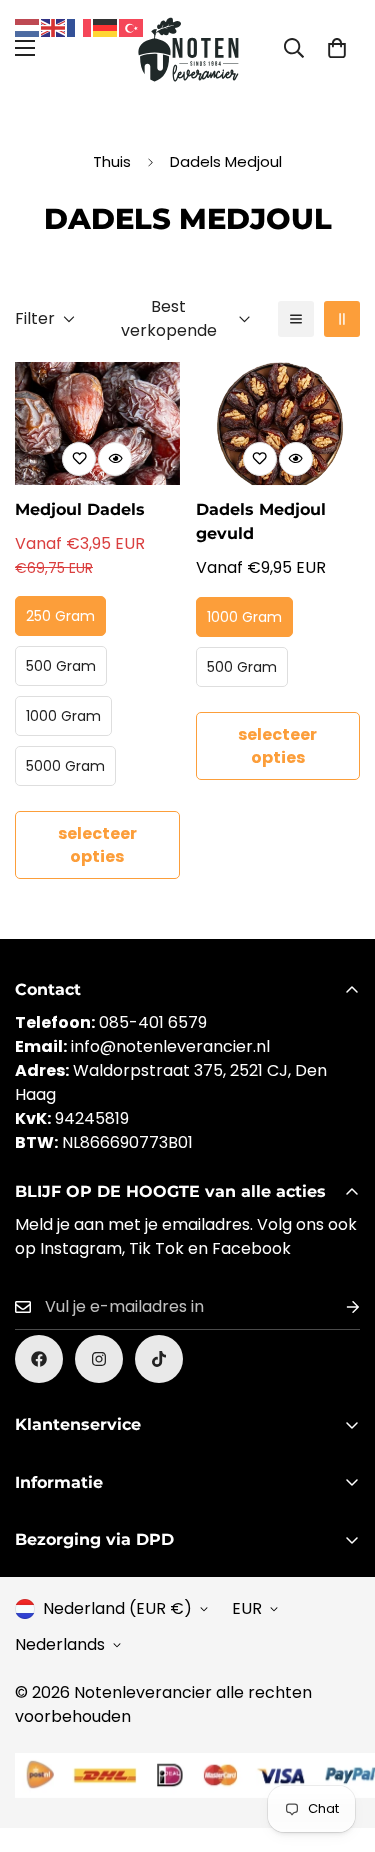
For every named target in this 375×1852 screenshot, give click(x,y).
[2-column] (342, 319)
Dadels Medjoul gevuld (261, 521)
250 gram (60, 616)
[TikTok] (159, 1359)
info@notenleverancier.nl (170, 1046)
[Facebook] (39, 1359)
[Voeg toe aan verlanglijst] (79, 459)
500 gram (61, 666)
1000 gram (63, 716)
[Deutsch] (106, 26)
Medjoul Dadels (80, 509)
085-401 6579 (153, 1022)
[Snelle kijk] (115, 459)
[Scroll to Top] (339, 1746)
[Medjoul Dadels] (97, 423)
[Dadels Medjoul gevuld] (278, 423)
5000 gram (65, 766)
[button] (337, 48)
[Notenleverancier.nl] (187, 48)
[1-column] (296, 319)
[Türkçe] (132, 26)
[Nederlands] (28, 26)
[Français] (80, 26)
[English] (54, 26)
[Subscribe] (337, 1307)
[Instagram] (99, 1359)
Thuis (112, 161)
